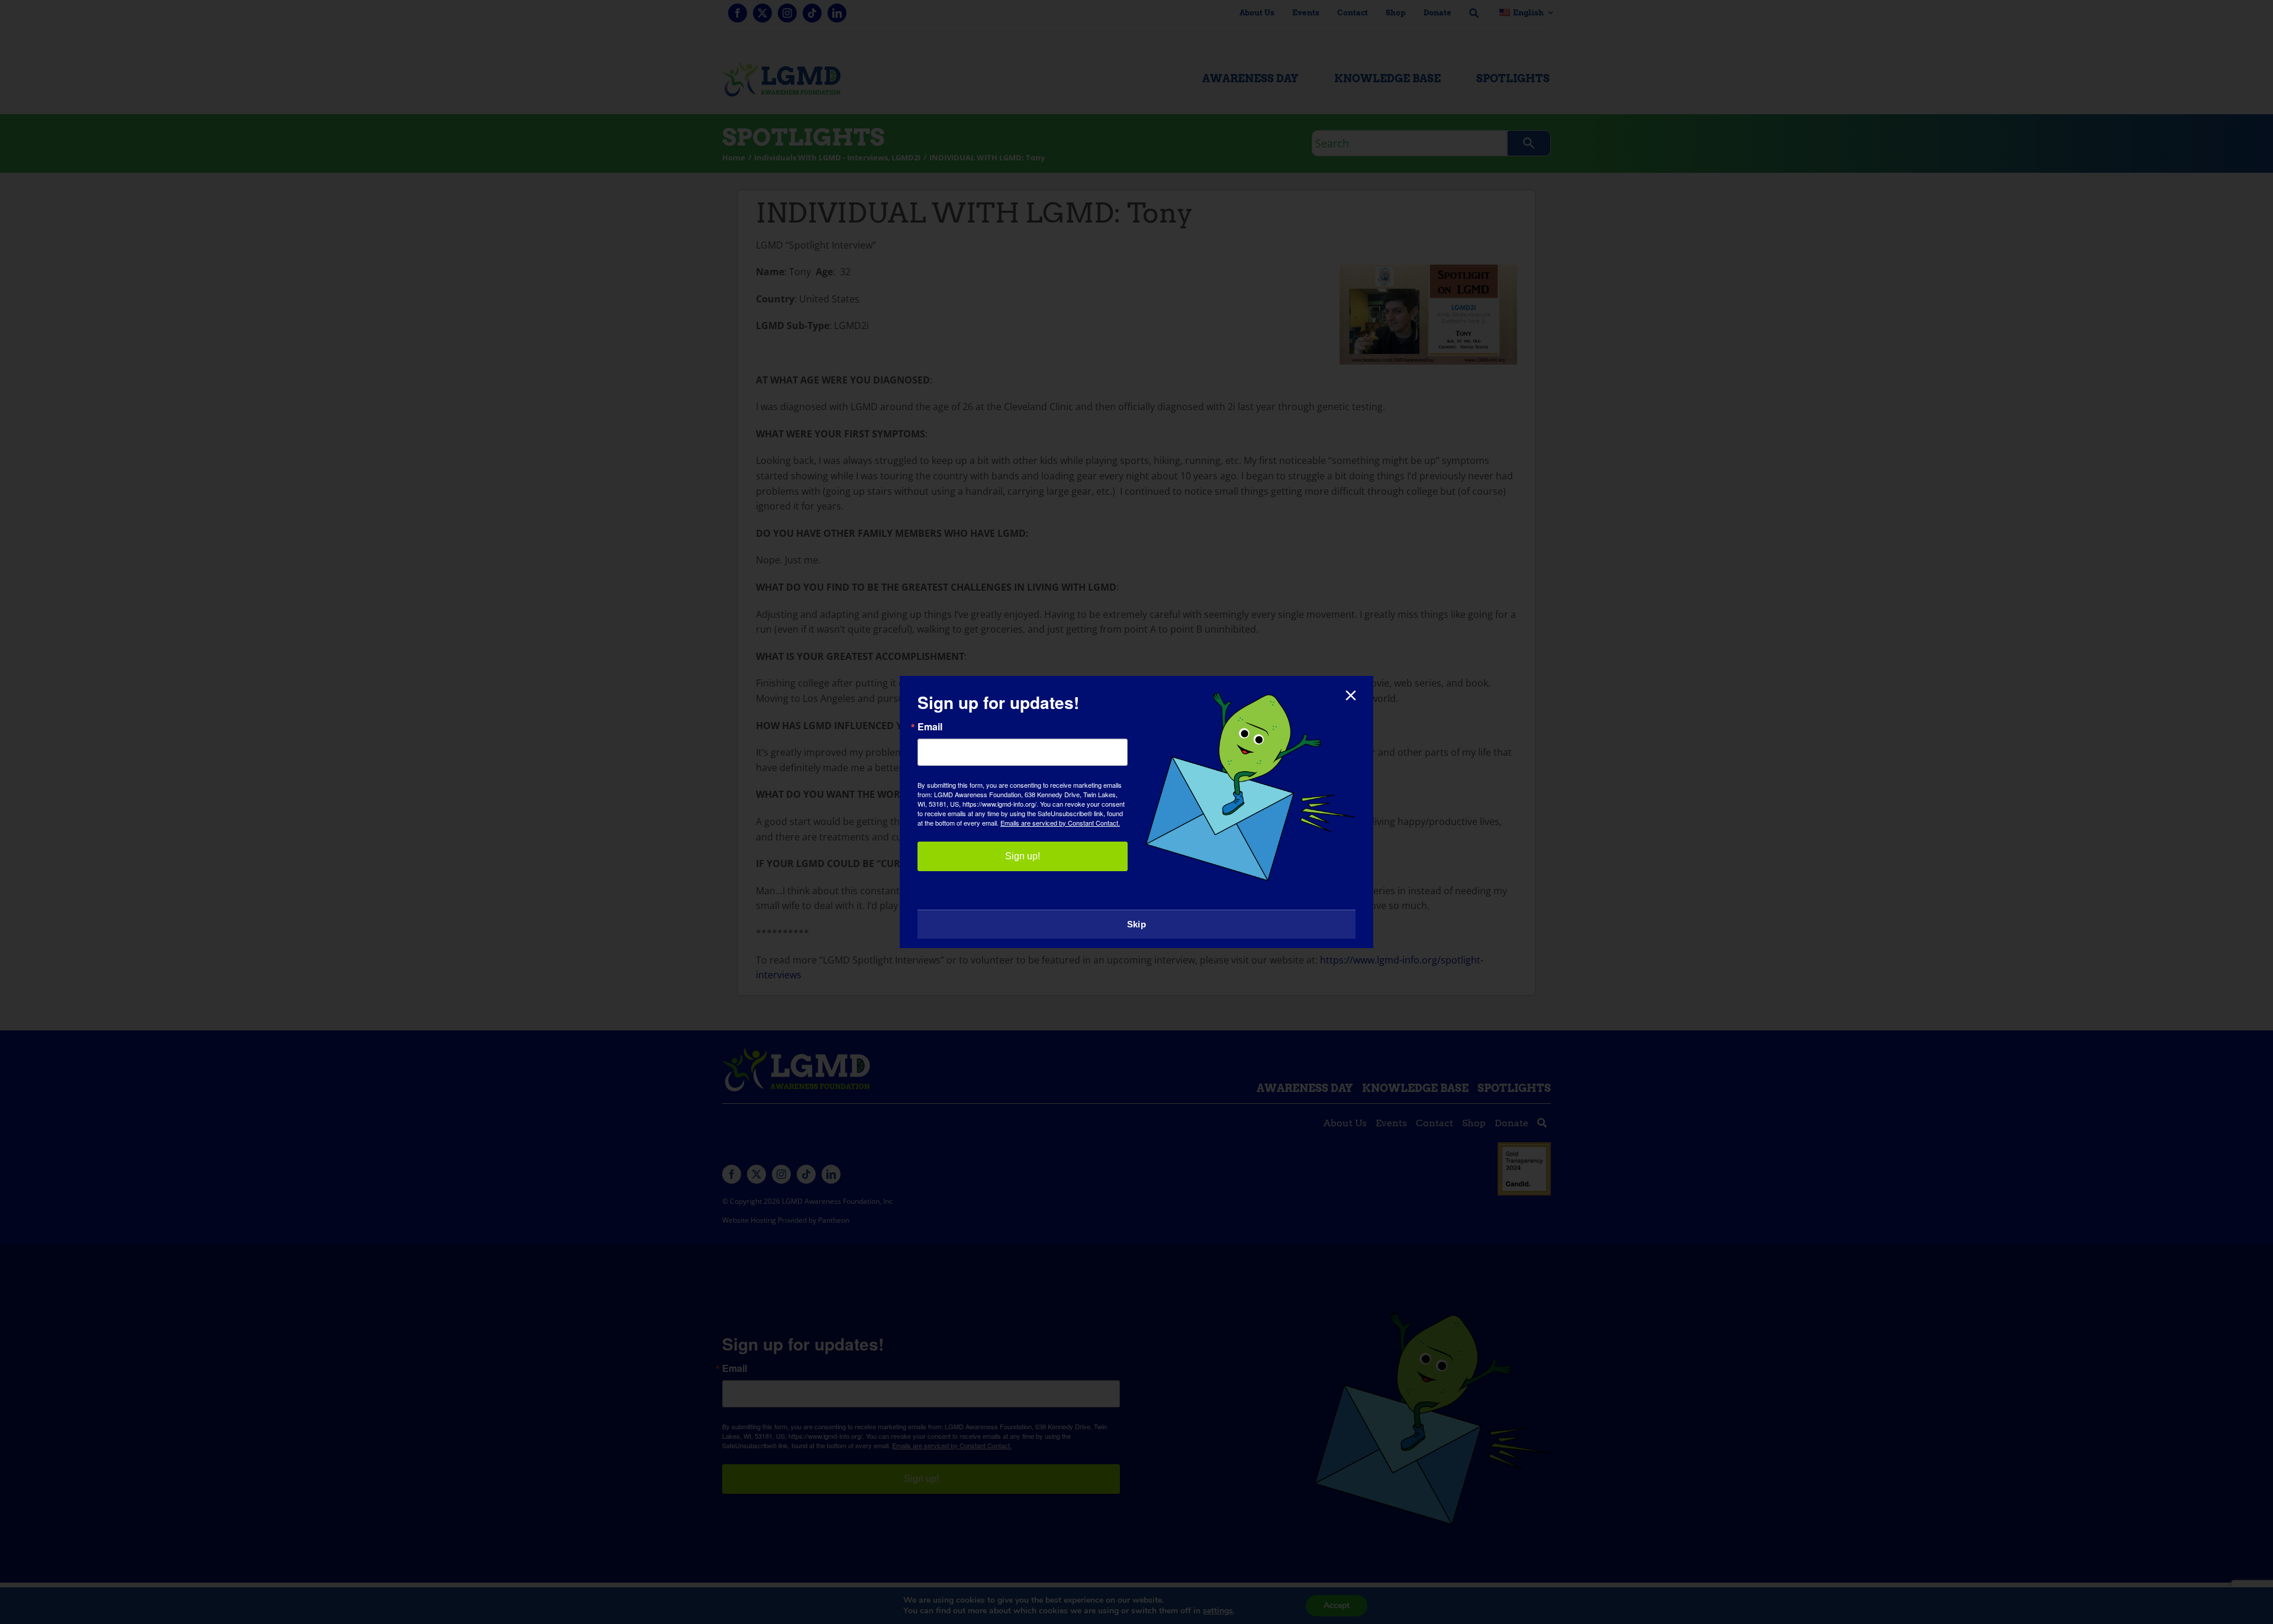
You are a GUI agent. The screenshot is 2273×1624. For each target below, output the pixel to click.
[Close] (1351, 695)
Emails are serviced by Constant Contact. (1060, 823)
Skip (1136, 924)
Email (930, 727)
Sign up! (1023, 856)
